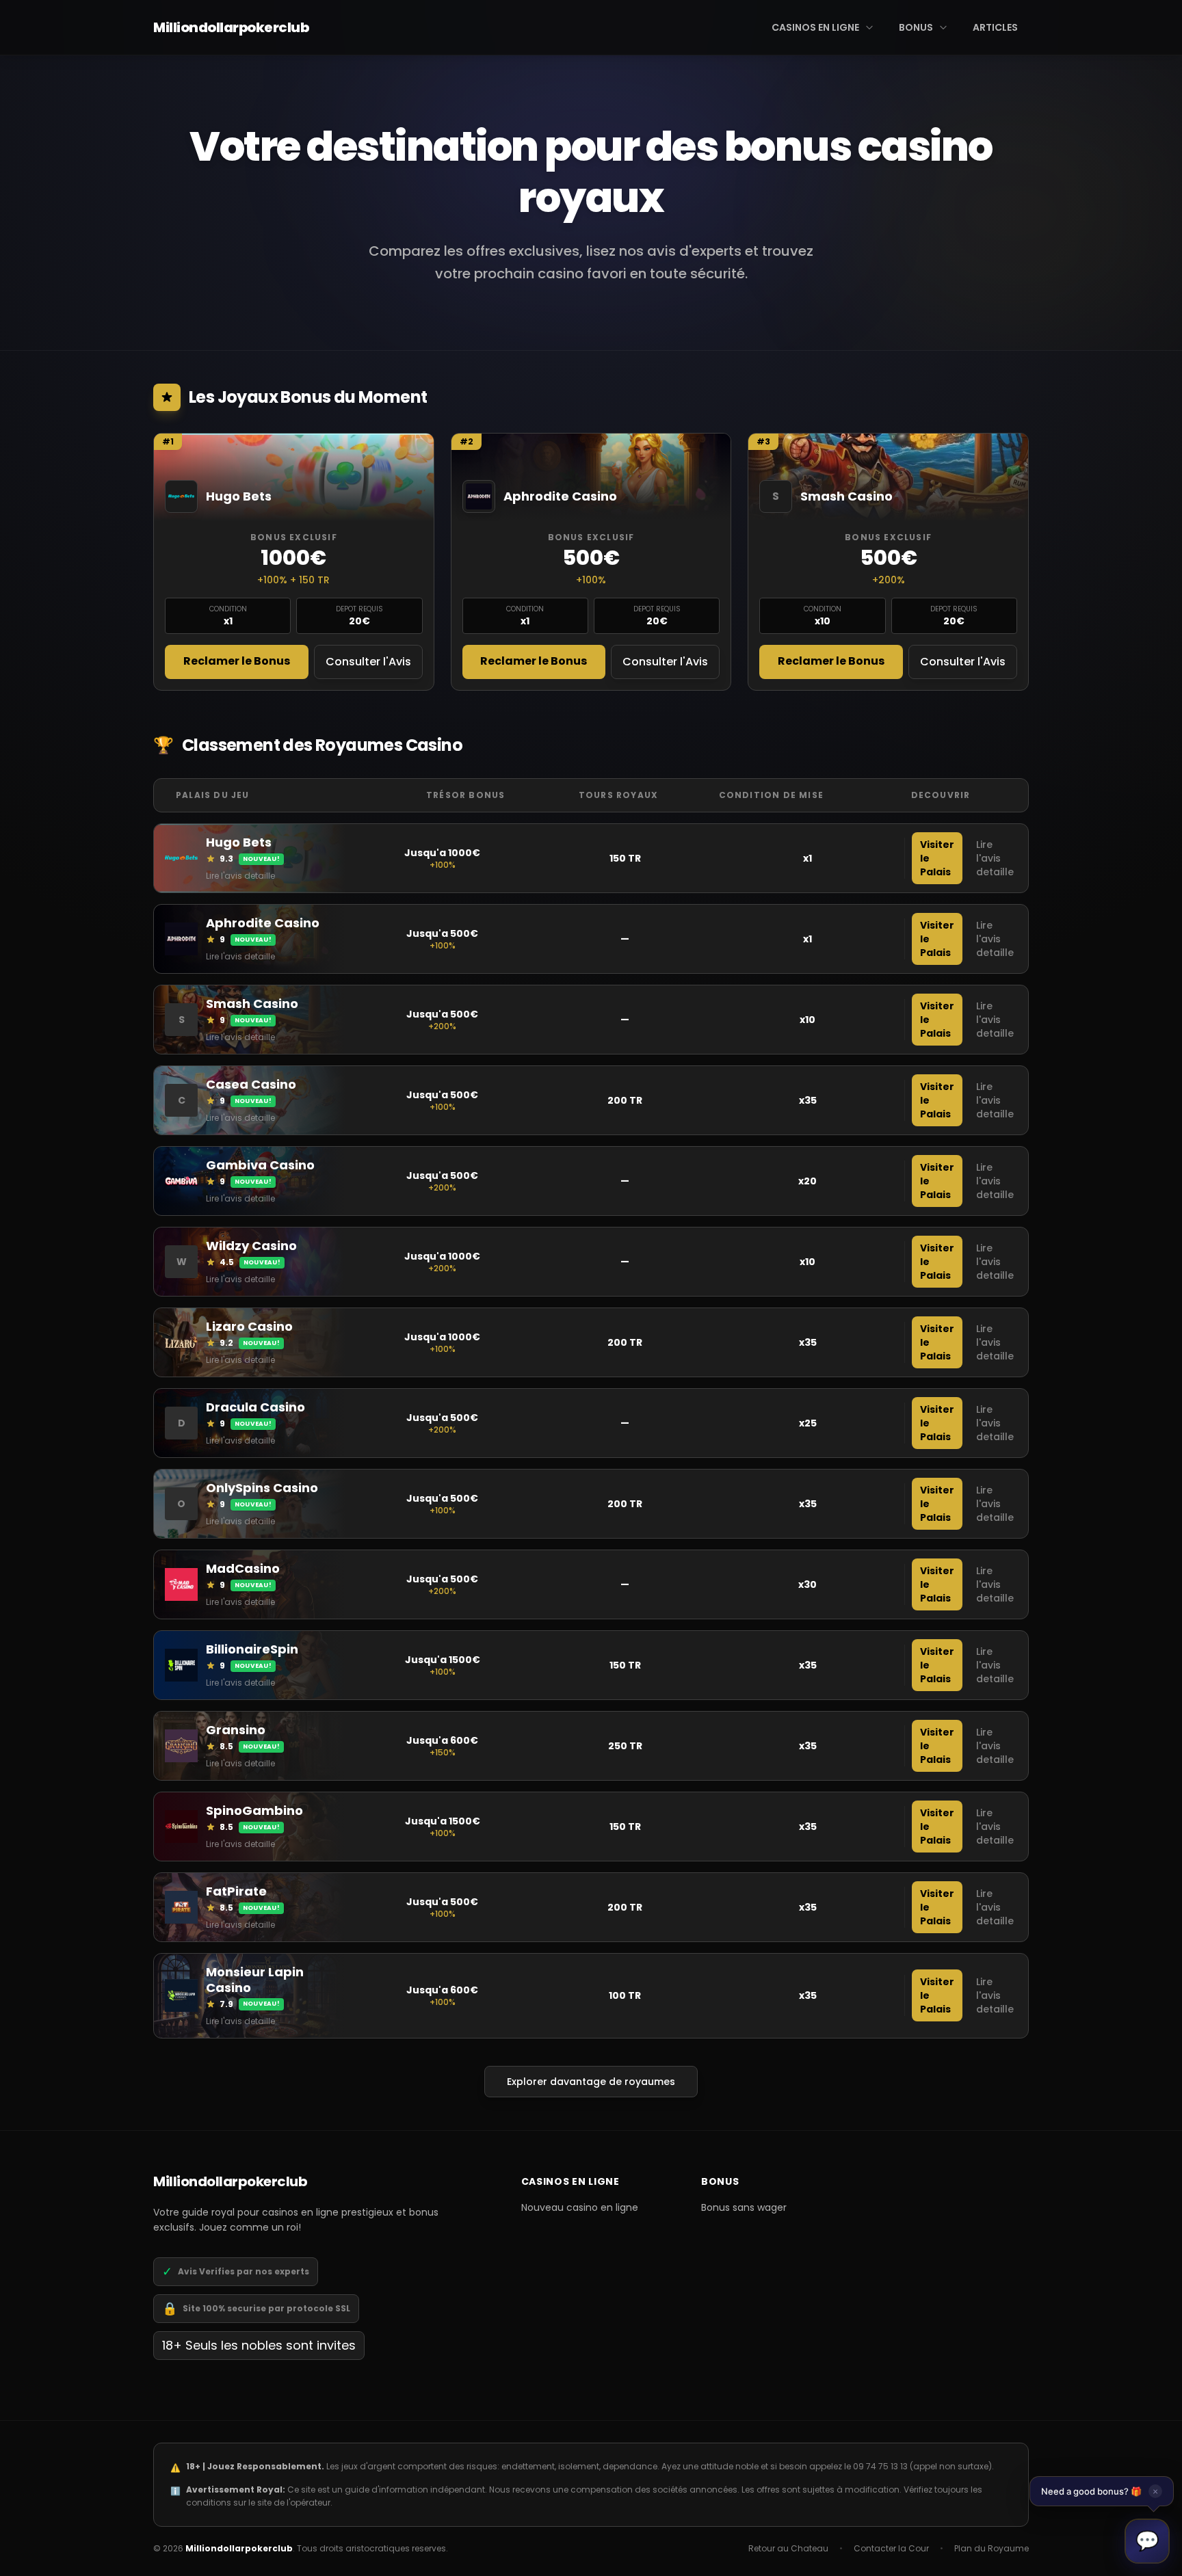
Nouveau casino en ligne (580, 2207)
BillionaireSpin (252, 1649)
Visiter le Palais (937, 858)
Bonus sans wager (744, 2207)
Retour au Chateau (788, 2549)
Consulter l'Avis (368, 662)
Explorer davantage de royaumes (591, 2082)
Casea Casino (251, 1084)
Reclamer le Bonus (237, 661)
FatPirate (236, 1891)
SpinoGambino (254, 1810)
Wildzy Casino (251, 1246)
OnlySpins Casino (262, 1488)
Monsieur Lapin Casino (255, 1980)
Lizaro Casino (249, 1326)
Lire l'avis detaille (240, 876)
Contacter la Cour (891, 2549)
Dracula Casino (255, 1407)
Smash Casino (252, 1004)
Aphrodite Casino (263, 923)
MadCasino (243, 1568)
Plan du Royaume (991, 2549)
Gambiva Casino (260, 1165)
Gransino (236, 1730)
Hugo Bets (239, 842)
